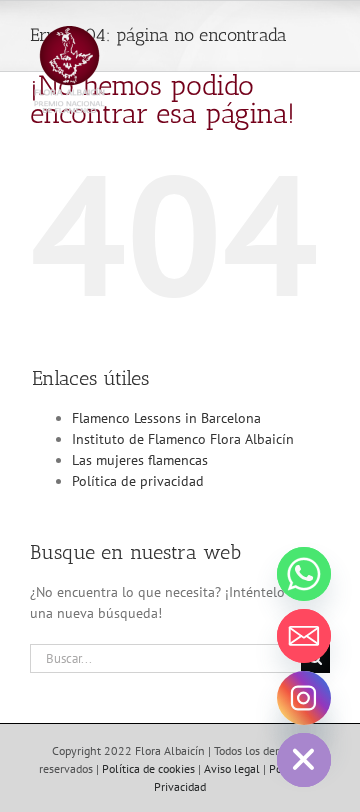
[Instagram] (304, 698)
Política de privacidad (138, 481)
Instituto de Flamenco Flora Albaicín (183, 439)
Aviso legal (232, 768)
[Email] (304, 636)
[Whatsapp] (304, 574)
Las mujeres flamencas (140, 460)
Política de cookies (148, 768)
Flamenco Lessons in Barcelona (166, 418)
